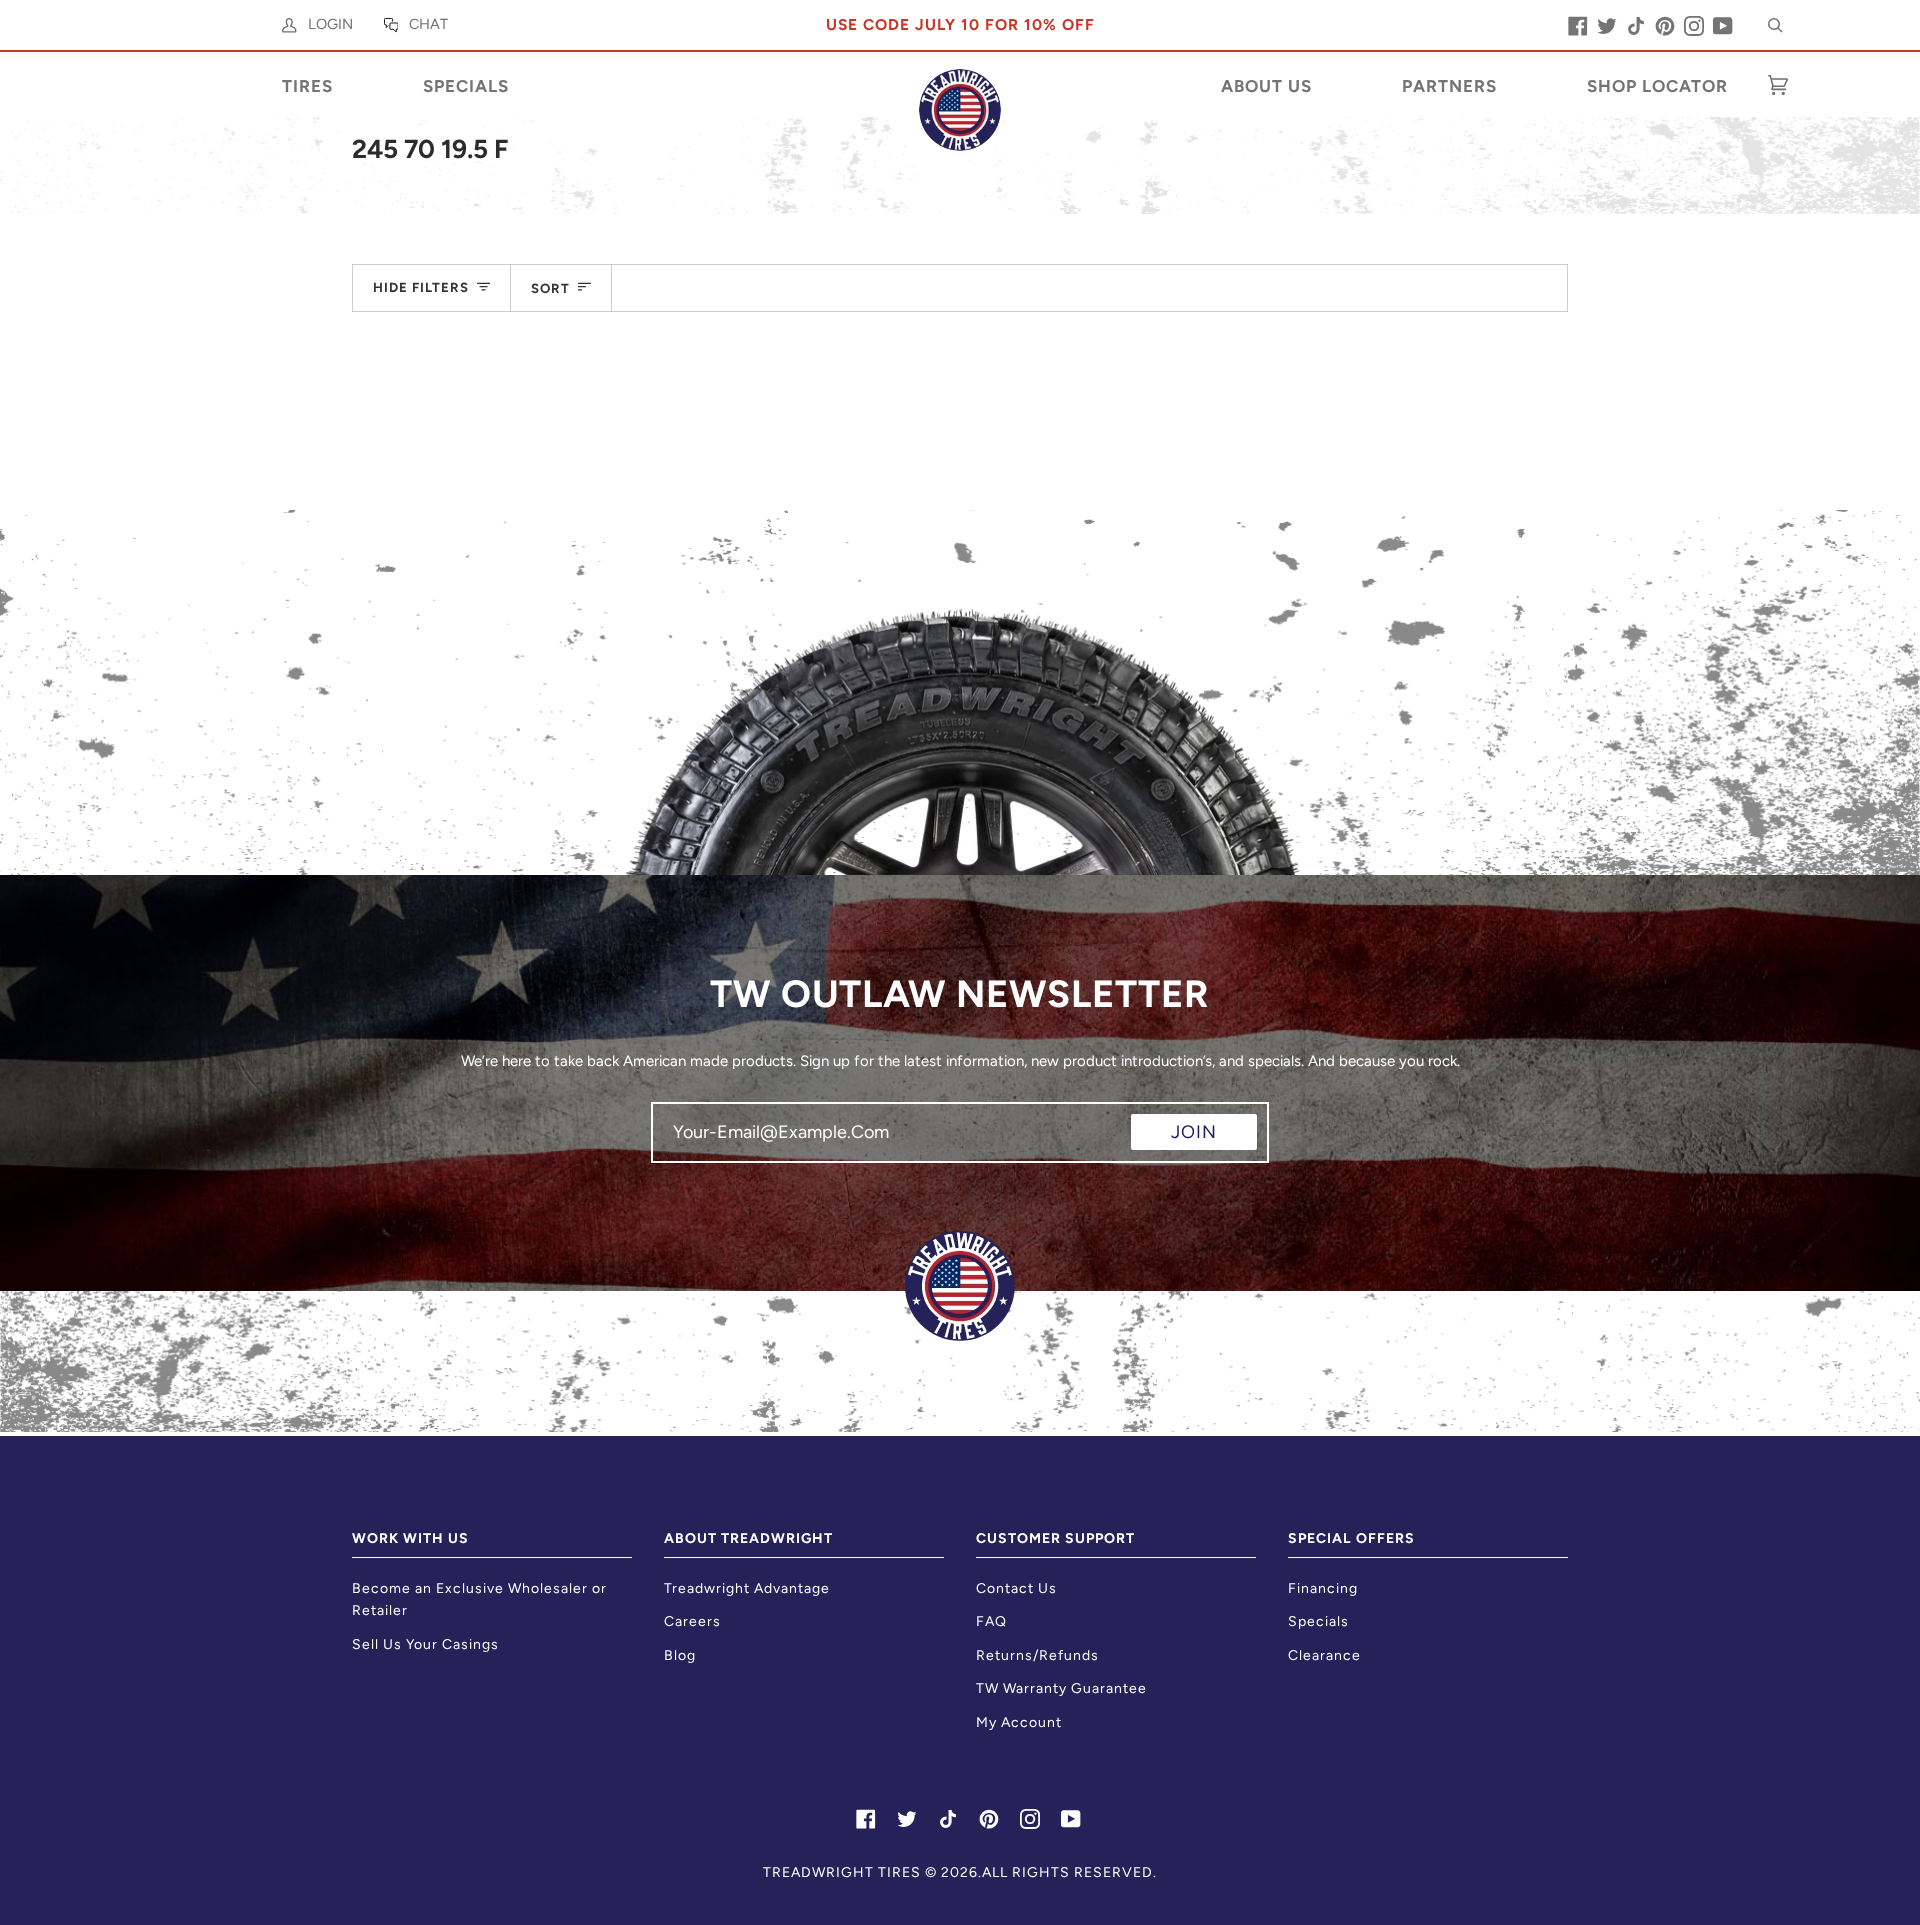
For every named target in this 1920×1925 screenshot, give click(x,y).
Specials (1318, 1621)
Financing (1323, 1588)
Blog (680, 1655)
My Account (1019, 1722)
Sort (550, 288)
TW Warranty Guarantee (1061, 1688)
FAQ (991, 1621)
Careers (692, 1621)
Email (686, 1150)
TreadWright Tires (842, 1872)
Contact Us (1016, 1588)
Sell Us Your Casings (425, 1644)
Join (1194, 1132)
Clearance (1324, 1655)
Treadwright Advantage (747, 1588)
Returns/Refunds (1037, 1655)
